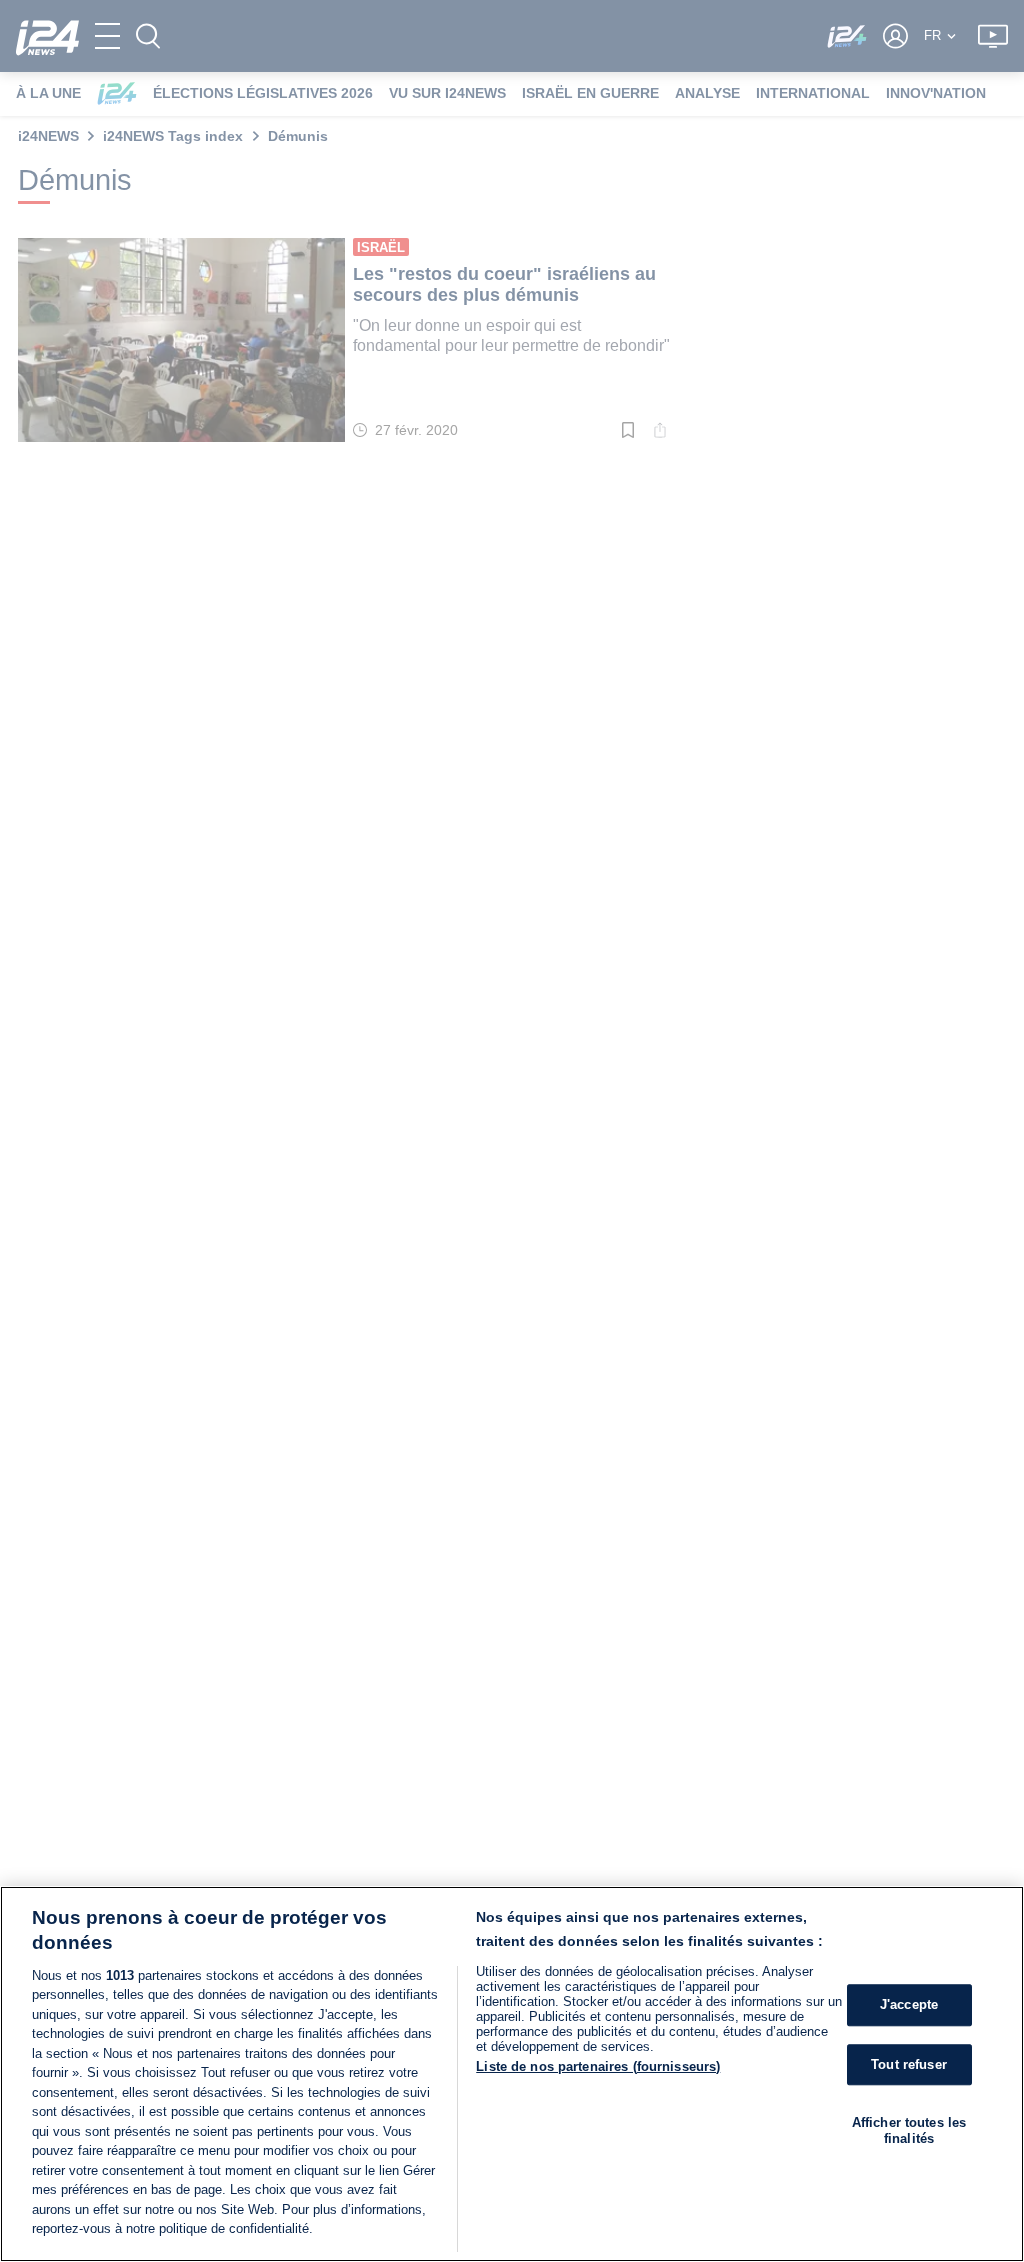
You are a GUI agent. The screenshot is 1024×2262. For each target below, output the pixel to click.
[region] (512, 2074)
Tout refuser (909, 2064)
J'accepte (909, 2004)
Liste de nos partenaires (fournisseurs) (598, 2066)
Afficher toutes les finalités (909, 2130)
